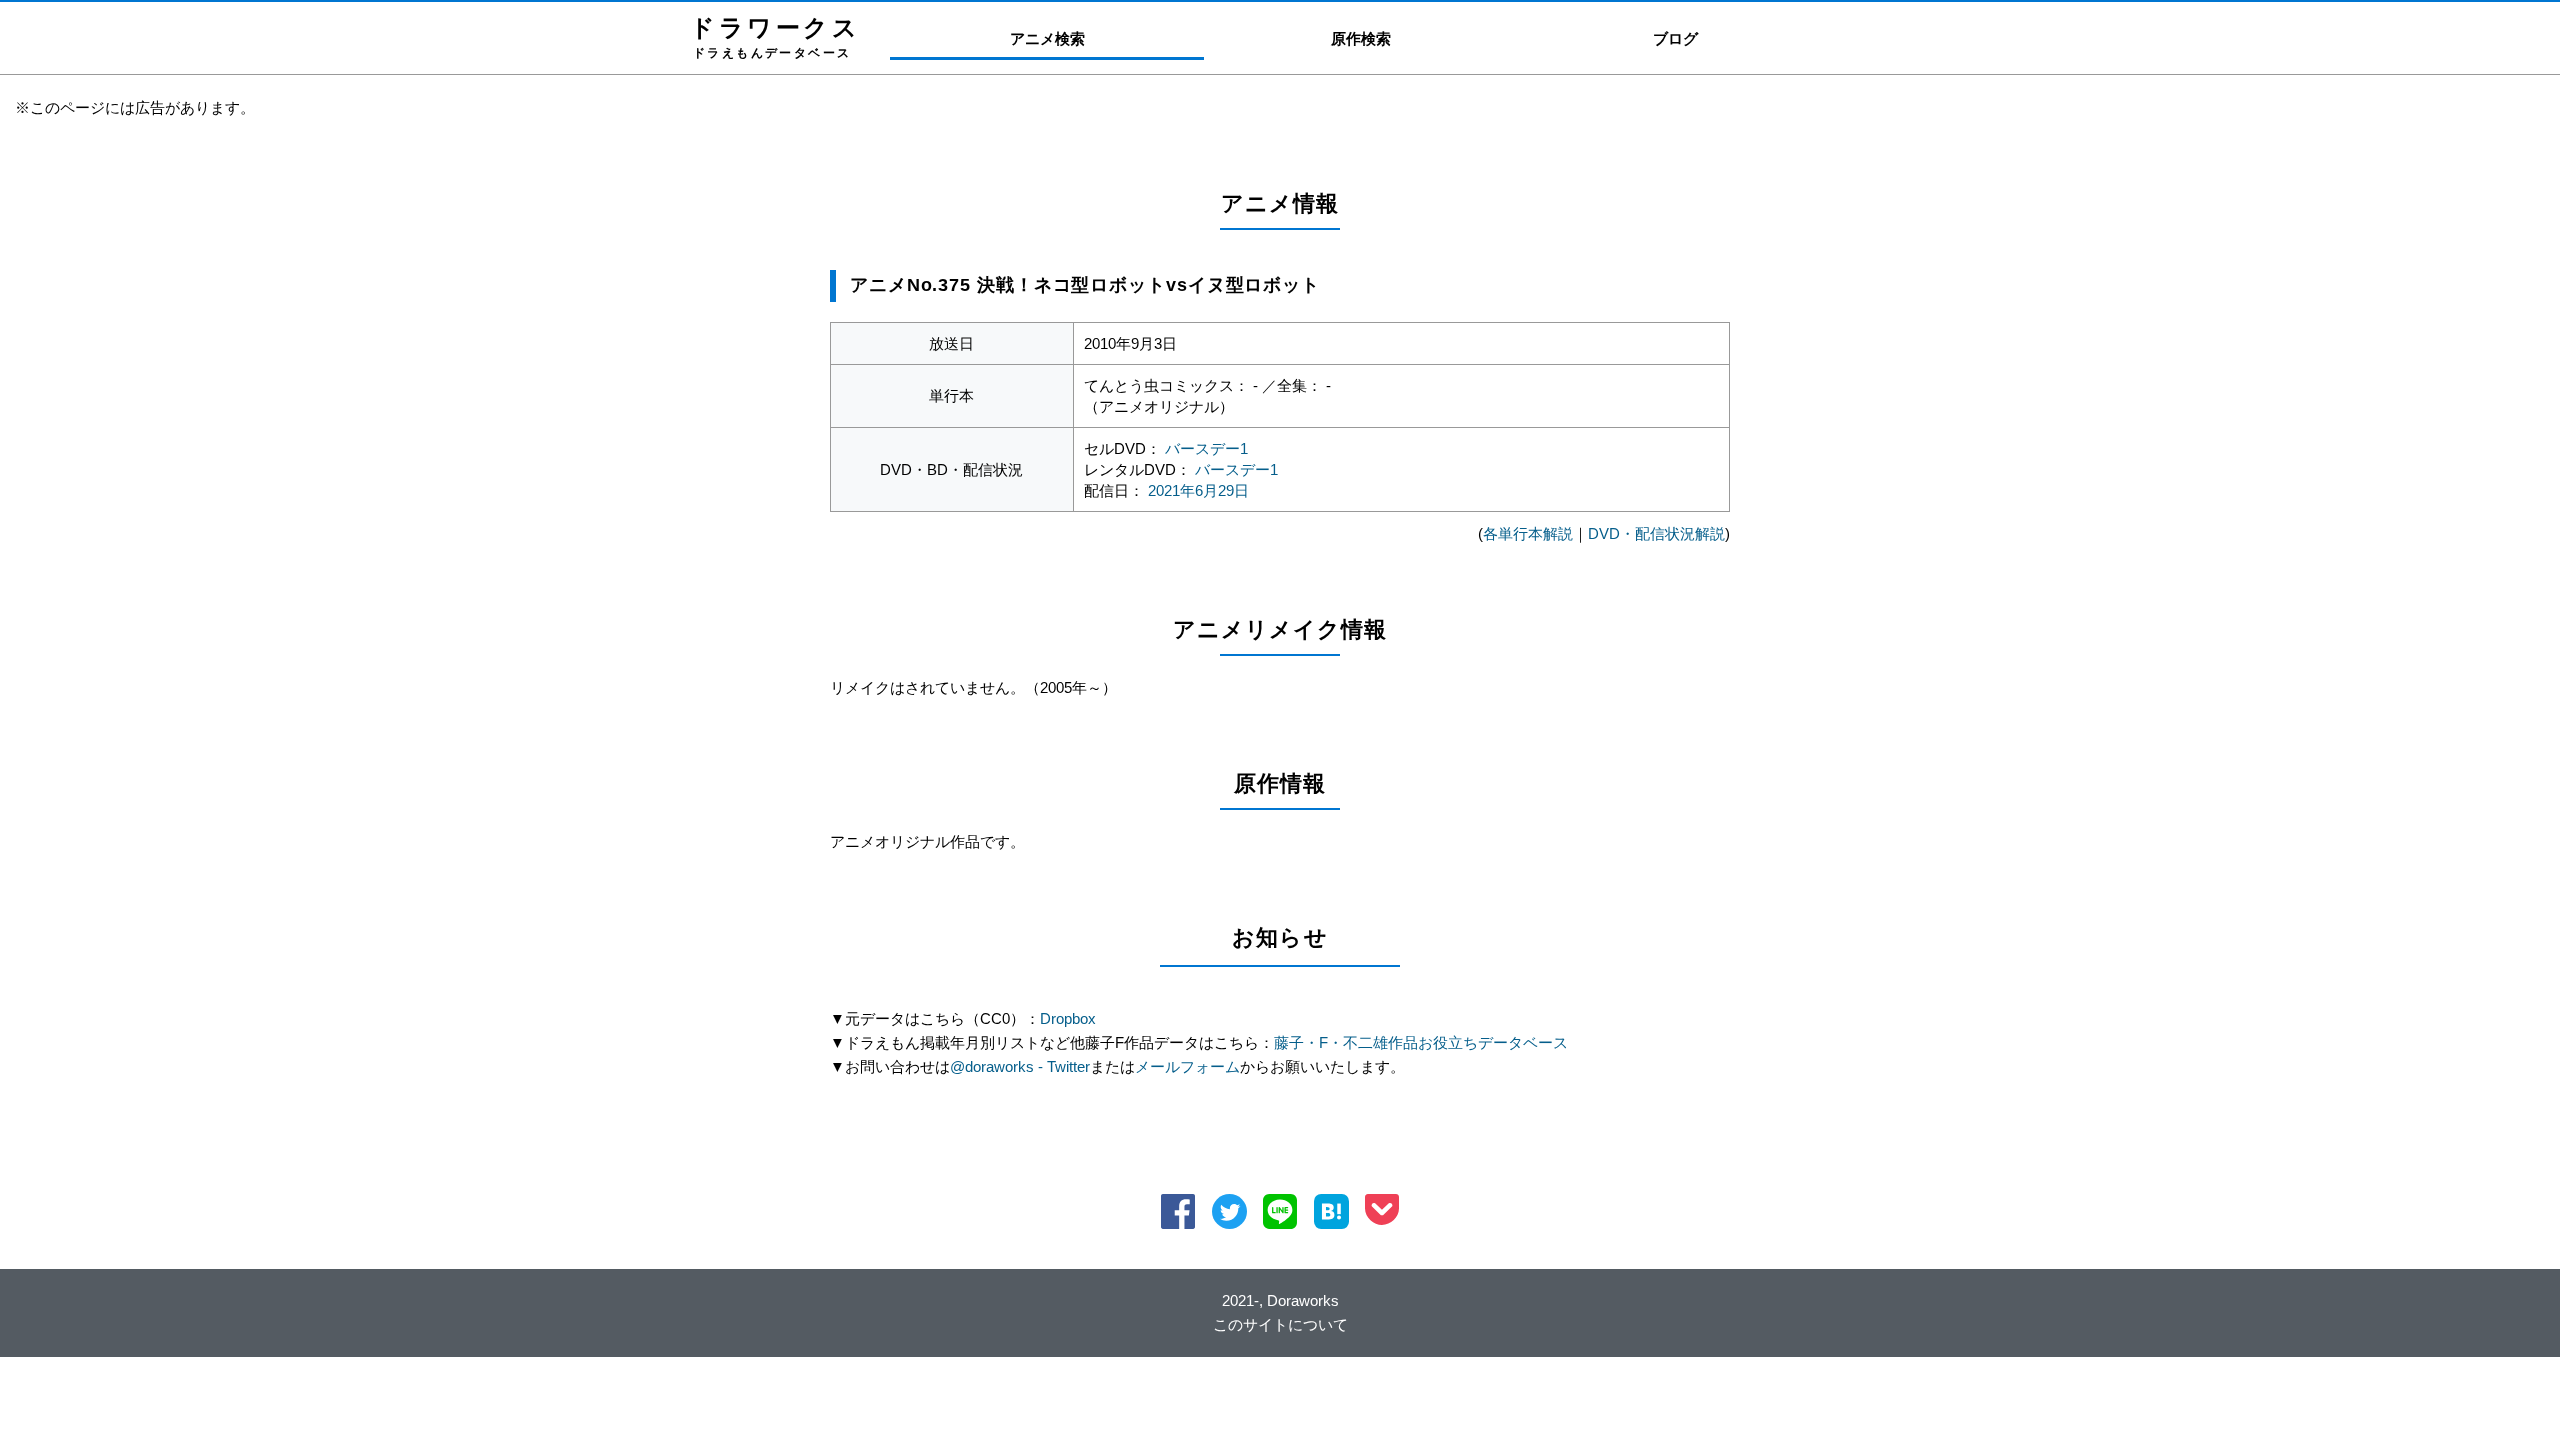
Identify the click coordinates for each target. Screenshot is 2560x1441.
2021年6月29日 (1198, 490)
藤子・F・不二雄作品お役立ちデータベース (1421, 1042)
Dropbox (1068, 1018)
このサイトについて (1280, 1324)
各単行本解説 (1528, 533)
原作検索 (1361, 38)
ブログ (1675, 38)
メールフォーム (1187, 1066)
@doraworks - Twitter (1020, 1066)
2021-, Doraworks (1280, 1300)
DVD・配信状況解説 (1656, 533)
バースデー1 (1206, 448)
